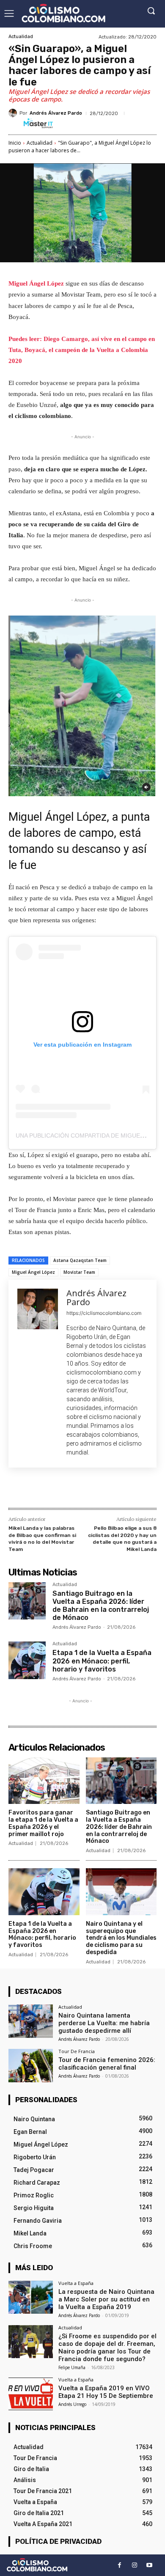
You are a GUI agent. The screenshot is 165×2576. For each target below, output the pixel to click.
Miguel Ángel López (37, 283)
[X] (63, 1490)
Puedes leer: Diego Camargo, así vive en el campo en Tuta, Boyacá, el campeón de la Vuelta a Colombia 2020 (82, 350)
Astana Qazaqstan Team (80, 1260)
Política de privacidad (58, 2541)
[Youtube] (149, 2565)
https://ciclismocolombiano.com (104, 1313)
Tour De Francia (77, 2051)
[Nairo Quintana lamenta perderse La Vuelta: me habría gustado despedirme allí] (31, 2021)
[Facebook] (44, 1490)
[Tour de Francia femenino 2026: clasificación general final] (31, 2066)
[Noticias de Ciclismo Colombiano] (63, 13)
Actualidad (21, 37)
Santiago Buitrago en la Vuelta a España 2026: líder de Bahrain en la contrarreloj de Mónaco (101, 1606)
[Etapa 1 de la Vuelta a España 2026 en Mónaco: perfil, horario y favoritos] (27, 1660)
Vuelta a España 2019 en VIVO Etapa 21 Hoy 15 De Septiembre (106, 2392)
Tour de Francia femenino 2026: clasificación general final (107, 2064)
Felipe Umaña (72, 2367)
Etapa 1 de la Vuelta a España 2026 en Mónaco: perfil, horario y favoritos (102, 1661)
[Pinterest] (82, 1490)
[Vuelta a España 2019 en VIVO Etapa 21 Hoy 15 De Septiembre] (31, 2394)
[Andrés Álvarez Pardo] (14, 113)
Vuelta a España (76, 2283)
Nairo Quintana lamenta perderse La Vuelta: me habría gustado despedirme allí (104, 2023)
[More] (122, 1490)
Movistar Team (79, 1272)
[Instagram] (134, 2565)
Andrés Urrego (72, 2404)
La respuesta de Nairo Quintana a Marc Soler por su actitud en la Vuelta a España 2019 (106, 2299)
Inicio (15, 143)
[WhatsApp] (102, 1490)
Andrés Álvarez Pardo (56, 113)
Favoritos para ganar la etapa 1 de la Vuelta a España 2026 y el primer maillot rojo (43, 1823)
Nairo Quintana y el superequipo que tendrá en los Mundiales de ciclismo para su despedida (121, 1938)
